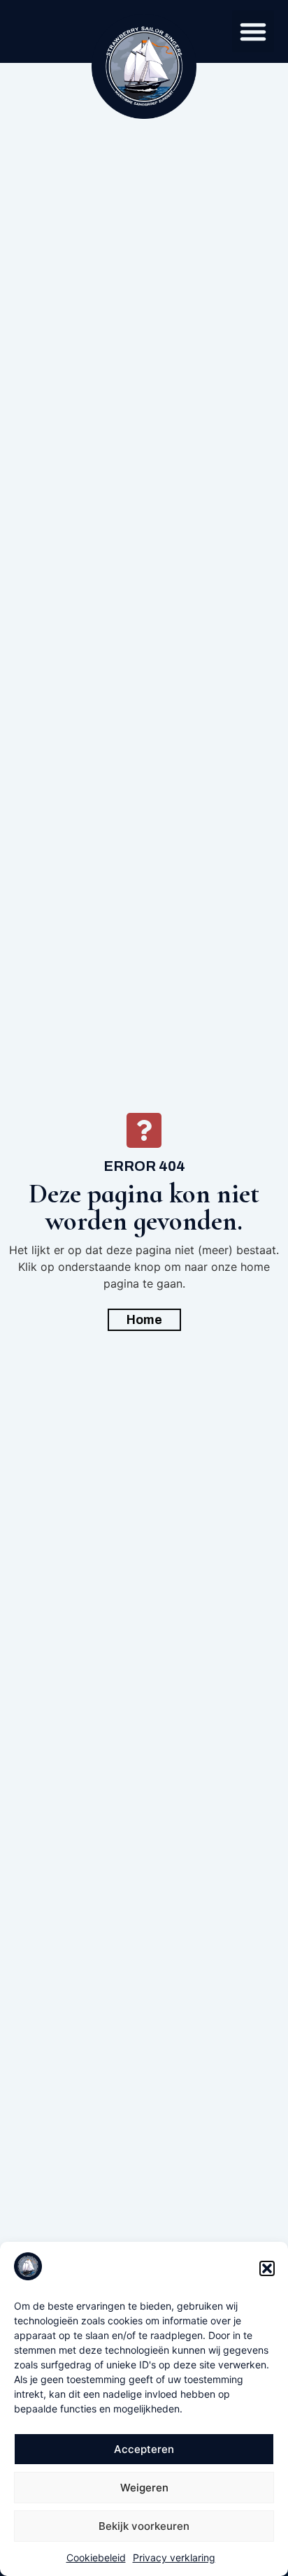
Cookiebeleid (96, 2557)
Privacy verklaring (174, 2557)
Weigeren (144, 2488)
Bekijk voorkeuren (144, 2526)
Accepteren (144, 2449)
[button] (267, 2268)
